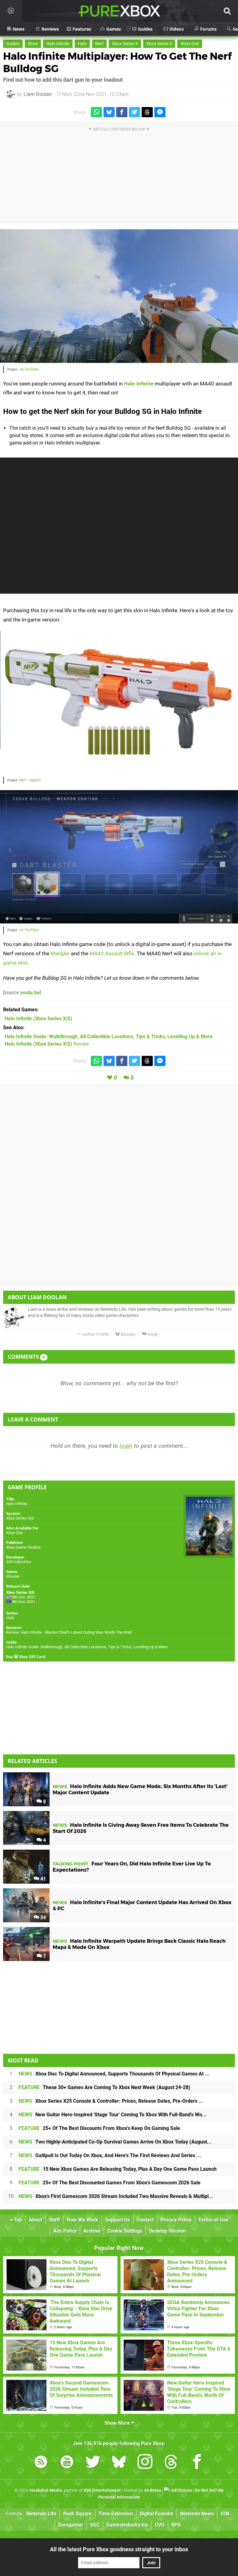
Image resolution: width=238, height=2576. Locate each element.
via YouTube (29, 369)
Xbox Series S (159, 44)
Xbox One (190, 44)
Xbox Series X (125, 44)
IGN (225, 2514)
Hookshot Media (46, 2490)
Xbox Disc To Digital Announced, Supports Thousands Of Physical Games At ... (114, 2074)
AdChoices (181, 2490)
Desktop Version (167, 2231)
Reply (152, 1334)
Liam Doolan (38, 94)
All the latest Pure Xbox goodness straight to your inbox (119, 2549)
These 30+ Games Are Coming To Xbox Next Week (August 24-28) (104, 2087)
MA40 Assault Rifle (112, 953)
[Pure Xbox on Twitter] (93, 2463)
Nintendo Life (41, 2514)
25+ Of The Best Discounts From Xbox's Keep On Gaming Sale (99, 2128)
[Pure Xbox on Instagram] (145, 2463)
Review (47, 1044)
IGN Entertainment (102, 2490)
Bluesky (128, 1334)
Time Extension (116, 2514)
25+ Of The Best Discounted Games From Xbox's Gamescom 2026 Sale (110, 2183)
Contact (145, 2220)
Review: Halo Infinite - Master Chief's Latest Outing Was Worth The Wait (69, 1632)
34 (42, 1918)
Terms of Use (213, 2220)
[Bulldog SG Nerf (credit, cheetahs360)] (119, 296)
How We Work (83, 2220)
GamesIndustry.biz (127, 2525)
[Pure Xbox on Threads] (171, 2463)
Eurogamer (71, 2525)
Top (17, 2220)
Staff (55, 2220)
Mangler (60, 953)
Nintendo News (197, 2514)
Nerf (99, 44)
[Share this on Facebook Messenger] (160, 112)
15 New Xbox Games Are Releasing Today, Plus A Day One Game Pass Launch (118, 2169)
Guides (13, 44)
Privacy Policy (176, 2220)
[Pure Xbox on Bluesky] (119, 2463)
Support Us (117, 2220)
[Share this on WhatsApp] (96, 112)
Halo (82, 44)
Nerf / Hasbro (30, 780)
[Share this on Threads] (147, 112)
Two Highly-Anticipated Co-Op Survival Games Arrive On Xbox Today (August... (115, 2142)
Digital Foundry (156, 2514)
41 (42, 1879)
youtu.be (30, 993)
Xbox (33, 44)
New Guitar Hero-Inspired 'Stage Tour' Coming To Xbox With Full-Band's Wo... (113, 2115)
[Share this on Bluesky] (109, 112)
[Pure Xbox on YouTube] (67, 2463)
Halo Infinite (58, 44)
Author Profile (95, 1334)
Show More (118, 2423)
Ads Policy (65, 2231)
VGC (95, 2525)
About (35, 2220)
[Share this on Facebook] (122, 112)
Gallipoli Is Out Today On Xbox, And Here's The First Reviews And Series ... (110, 2155)
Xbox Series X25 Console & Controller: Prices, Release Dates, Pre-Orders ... (111, 2101)
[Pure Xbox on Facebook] (197, 2463)
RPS (176, 2525)
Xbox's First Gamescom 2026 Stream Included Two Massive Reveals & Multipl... (116, 2196)
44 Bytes (153, 2490)
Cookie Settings (125, 2231)
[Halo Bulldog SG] (119, 702)
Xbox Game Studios (23, 1547)
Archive (92, 2231)
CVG (160, 2525)
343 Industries (19, 1562)
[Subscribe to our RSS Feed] (41, 2463)
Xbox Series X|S (20, 1518)
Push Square (77, 2514)
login (126, 1446)
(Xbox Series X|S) (38, 1019)
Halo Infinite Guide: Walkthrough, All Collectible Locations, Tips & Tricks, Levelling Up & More (87, 1647)
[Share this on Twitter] (134, 112)
